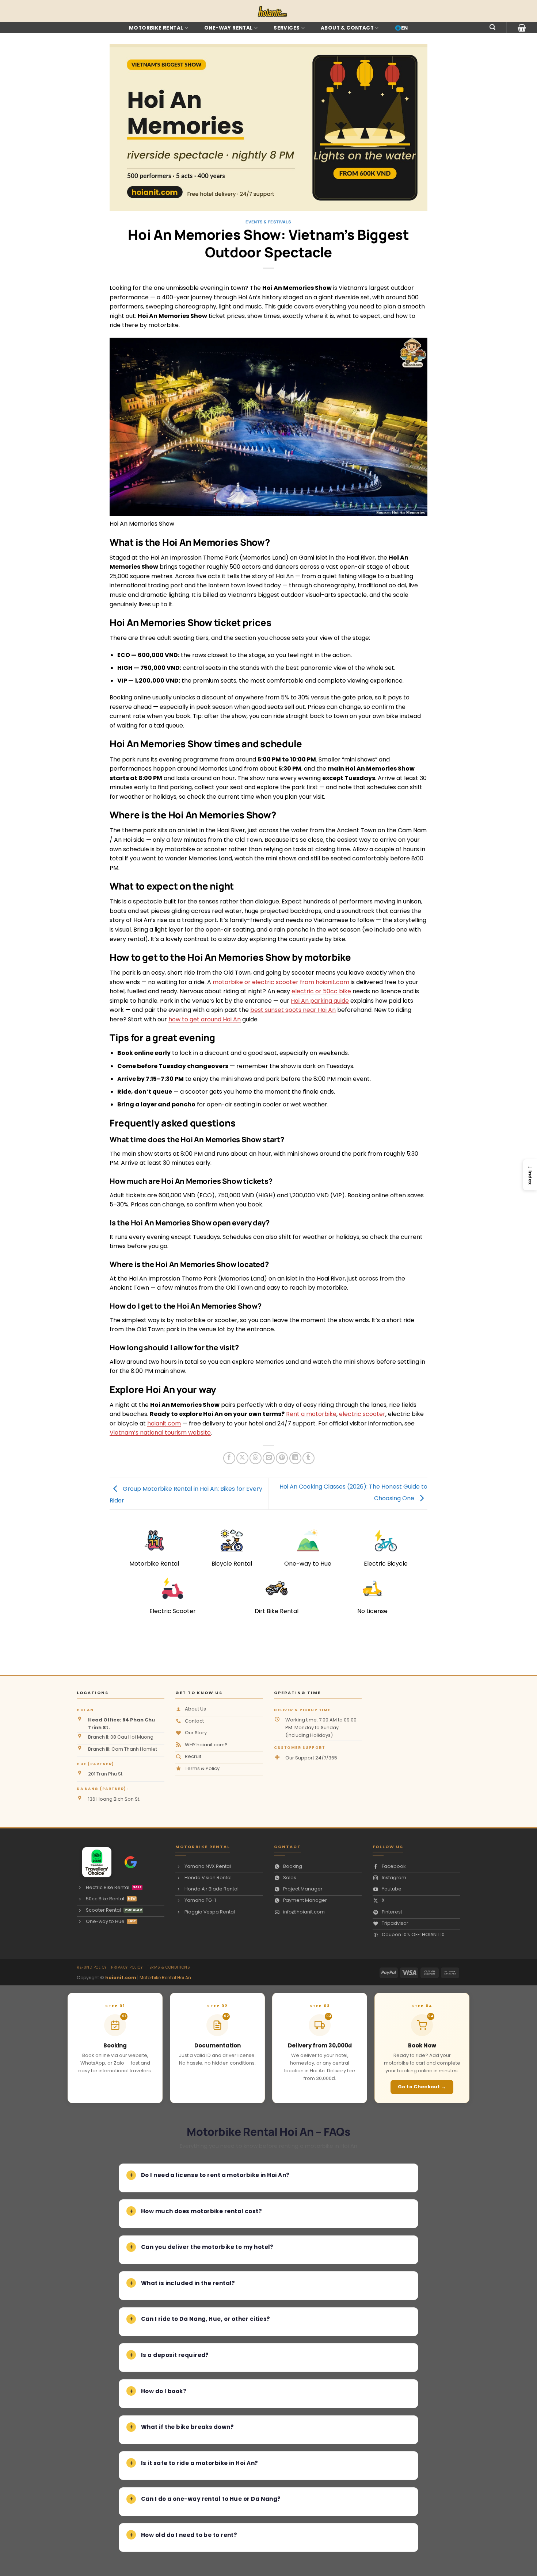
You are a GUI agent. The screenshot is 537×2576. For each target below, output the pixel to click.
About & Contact (347, 28)
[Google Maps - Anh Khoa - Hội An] (131, 1862)
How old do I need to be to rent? (189, 2535)
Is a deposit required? (175, 2355)
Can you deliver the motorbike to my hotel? (207, 2247)
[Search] (492, 27)
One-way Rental (228, 28)
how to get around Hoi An (205, 1019)
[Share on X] (242, 1458)
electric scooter (362, 1414)
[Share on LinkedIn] (295, 1458)
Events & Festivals (268, 222)
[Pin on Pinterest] (282, 1458)
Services (287, 28)
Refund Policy (92, 1967)
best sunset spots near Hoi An (293, 1010)
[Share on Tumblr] (309, 1458)
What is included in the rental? (188, 2283)
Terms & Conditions (169, 1967)
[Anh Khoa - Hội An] (94, 1862)
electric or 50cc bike (321, 991)
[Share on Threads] (256, 1458)
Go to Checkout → (422, 2087)
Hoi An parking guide (320, 1001)
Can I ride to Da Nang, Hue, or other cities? (206, 2319)
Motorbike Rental (156, 28)
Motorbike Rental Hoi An (165, 1978)
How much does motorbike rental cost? (201, 2211)
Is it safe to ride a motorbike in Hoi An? (199, 2463)
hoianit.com (164, 1423)
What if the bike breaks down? (187, 2427)
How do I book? (164, 2391)
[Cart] (522, 28)
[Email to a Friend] (269, 1458)
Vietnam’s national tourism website (160, 1433)
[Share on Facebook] (229, 1458)
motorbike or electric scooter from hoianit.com (281, 982)
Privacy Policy (127, 1967)
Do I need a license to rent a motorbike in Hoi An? (215, 2175)
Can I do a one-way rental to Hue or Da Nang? (211, 2499)
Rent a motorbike (311, 1414)
